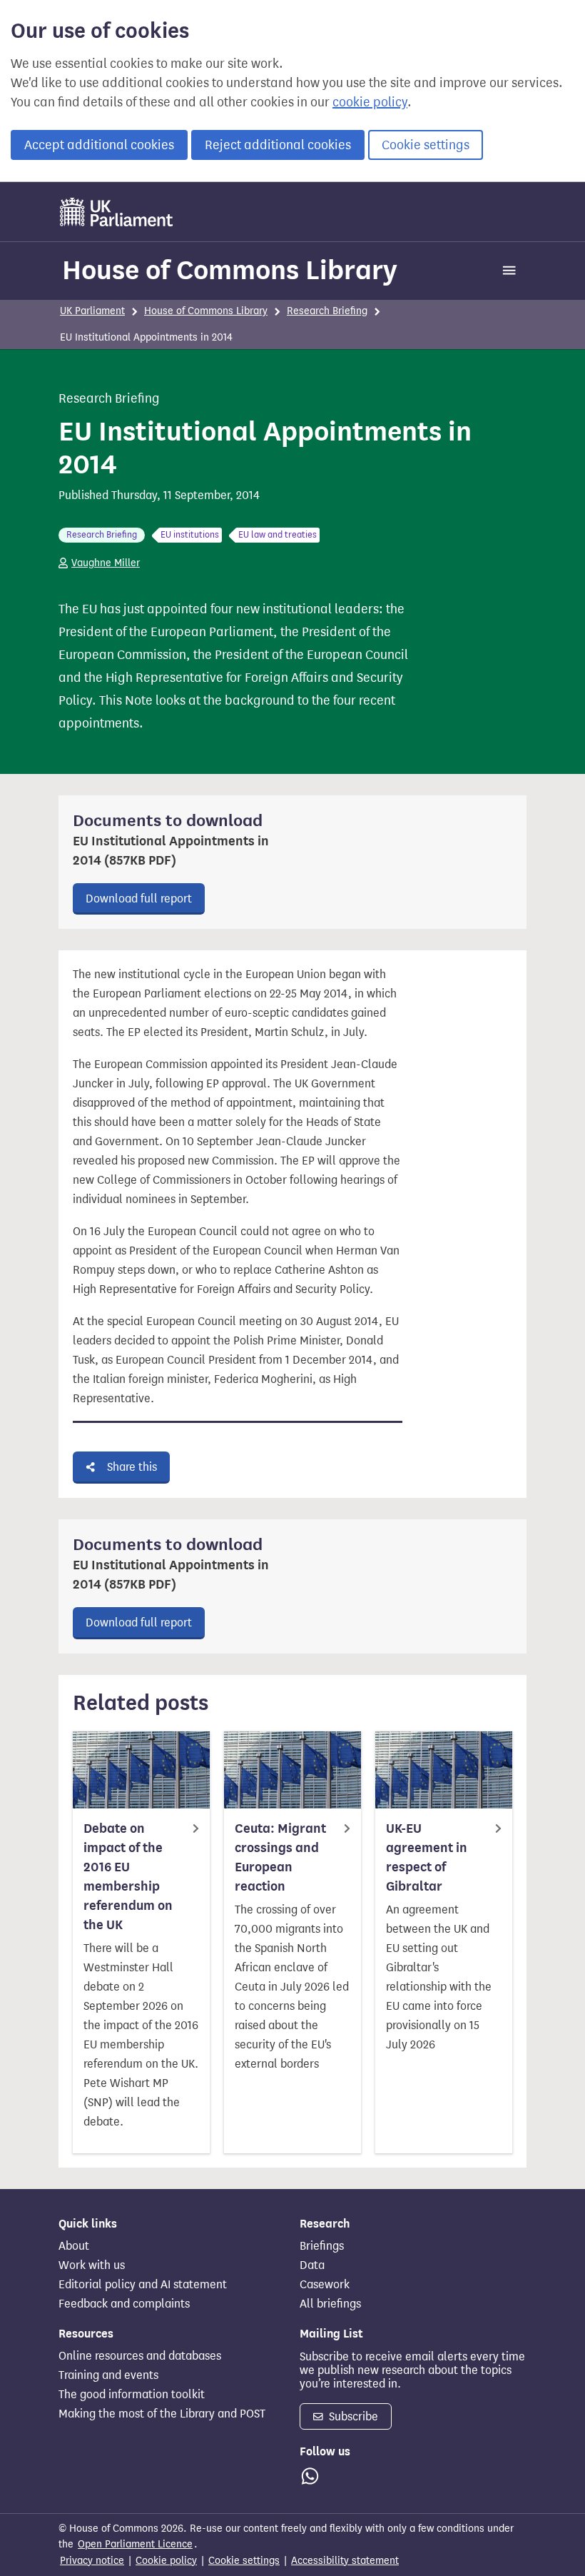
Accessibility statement (345, 2561)
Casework (325, 2285)
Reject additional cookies (278, 145)
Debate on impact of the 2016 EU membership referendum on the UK (128, 1877)
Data (312, 2265)
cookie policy (370, 102)
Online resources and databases (140, 2356)
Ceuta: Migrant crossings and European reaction (280, 1857)
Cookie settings (426, 145)
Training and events (108, 2375)
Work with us (92, 2265)
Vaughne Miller (106, 563)
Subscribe (352, 2416)
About (74, 2246)
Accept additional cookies (99, 145)
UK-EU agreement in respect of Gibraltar (427, 1857)
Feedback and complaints (124, 2304)
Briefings (322, 2246)
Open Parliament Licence (135, 2544)
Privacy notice (92, 2561)
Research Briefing (327, 311)
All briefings (330, 2304)
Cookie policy (166, 2561)
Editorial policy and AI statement (143, 2285)
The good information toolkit (132, 2395)
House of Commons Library (230, 270)
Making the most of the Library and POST (162, 2414)
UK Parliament (92, 311)
